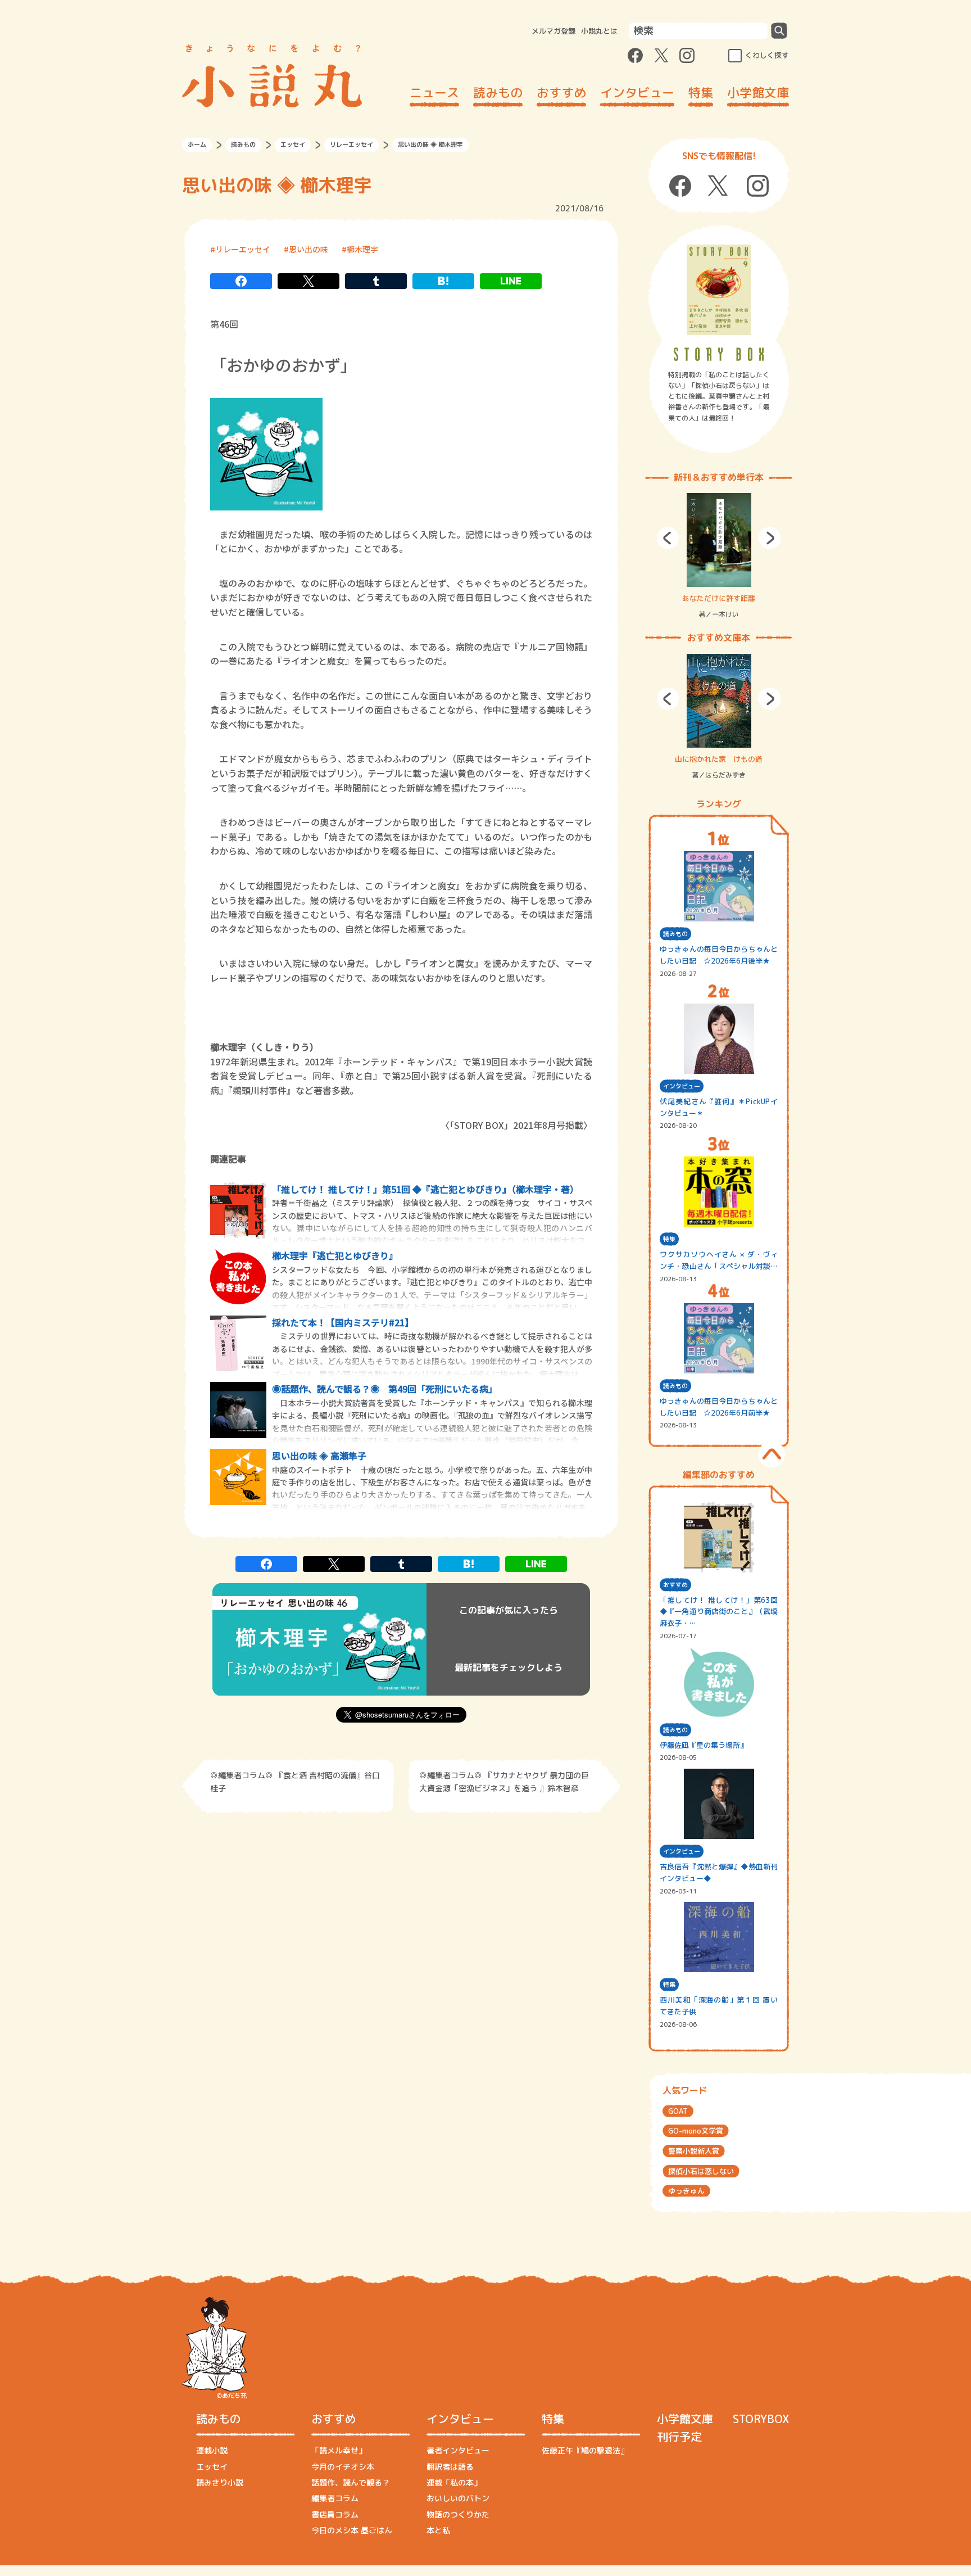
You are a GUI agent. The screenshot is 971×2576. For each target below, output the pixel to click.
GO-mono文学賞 (696, 2131)
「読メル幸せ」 (339, 2450)
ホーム (197, 144)
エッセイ (293, 144)
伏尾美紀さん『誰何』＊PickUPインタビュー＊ (719, 1107)
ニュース (434, 92)
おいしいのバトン (458, 2498)
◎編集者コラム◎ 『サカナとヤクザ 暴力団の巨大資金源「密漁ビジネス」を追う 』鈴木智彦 (504, 1781)
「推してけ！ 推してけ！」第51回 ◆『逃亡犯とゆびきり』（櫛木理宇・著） (425, 1189)
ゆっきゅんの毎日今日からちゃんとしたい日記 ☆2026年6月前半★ (719, 1407)
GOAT (678, 2111)
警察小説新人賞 (694, 2151)
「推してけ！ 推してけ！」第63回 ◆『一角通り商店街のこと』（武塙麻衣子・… (719, 1612)
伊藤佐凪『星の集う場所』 (704, 1745)
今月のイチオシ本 (343, 2467)
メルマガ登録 (553, 31)
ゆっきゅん (686, 2191)
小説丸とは (599, 31)
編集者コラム (335, 2498)
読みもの (498, 92)
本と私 (438, 2530)
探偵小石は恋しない (701, 2171)
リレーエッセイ (351, 144)
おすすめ (561, 92)
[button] (668, 538)
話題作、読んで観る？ (351, 2482)
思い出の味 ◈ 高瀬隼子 (319, 1456)
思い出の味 (308, 249)
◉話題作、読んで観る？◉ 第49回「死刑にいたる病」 (385, 1389)
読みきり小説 (220, 2482)
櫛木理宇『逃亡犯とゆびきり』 (335, 1255)
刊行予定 (679, 2437)
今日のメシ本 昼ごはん (352, 2530)
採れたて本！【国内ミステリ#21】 (343, 1322)
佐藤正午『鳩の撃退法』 (585, 2450)
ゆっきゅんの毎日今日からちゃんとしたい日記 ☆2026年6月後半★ (719, 955)
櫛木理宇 (362, 249)
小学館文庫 (758, 92)
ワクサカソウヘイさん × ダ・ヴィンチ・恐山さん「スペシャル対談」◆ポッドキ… (719, 1261)
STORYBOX (761, 2419)
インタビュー (637, 92)
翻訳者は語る (450, 2467)
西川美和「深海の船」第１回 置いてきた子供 (719, 2006)
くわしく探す (767, 55)
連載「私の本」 (454, 2482)
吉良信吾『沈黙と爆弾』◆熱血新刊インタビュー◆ (719, 1872)
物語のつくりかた (458, 2514)
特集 (701, 92)
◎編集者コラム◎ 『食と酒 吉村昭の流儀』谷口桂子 (295, 1781)
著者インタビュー (458, 2450)
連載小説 (212, 2450)
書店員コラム (335, 2514)
